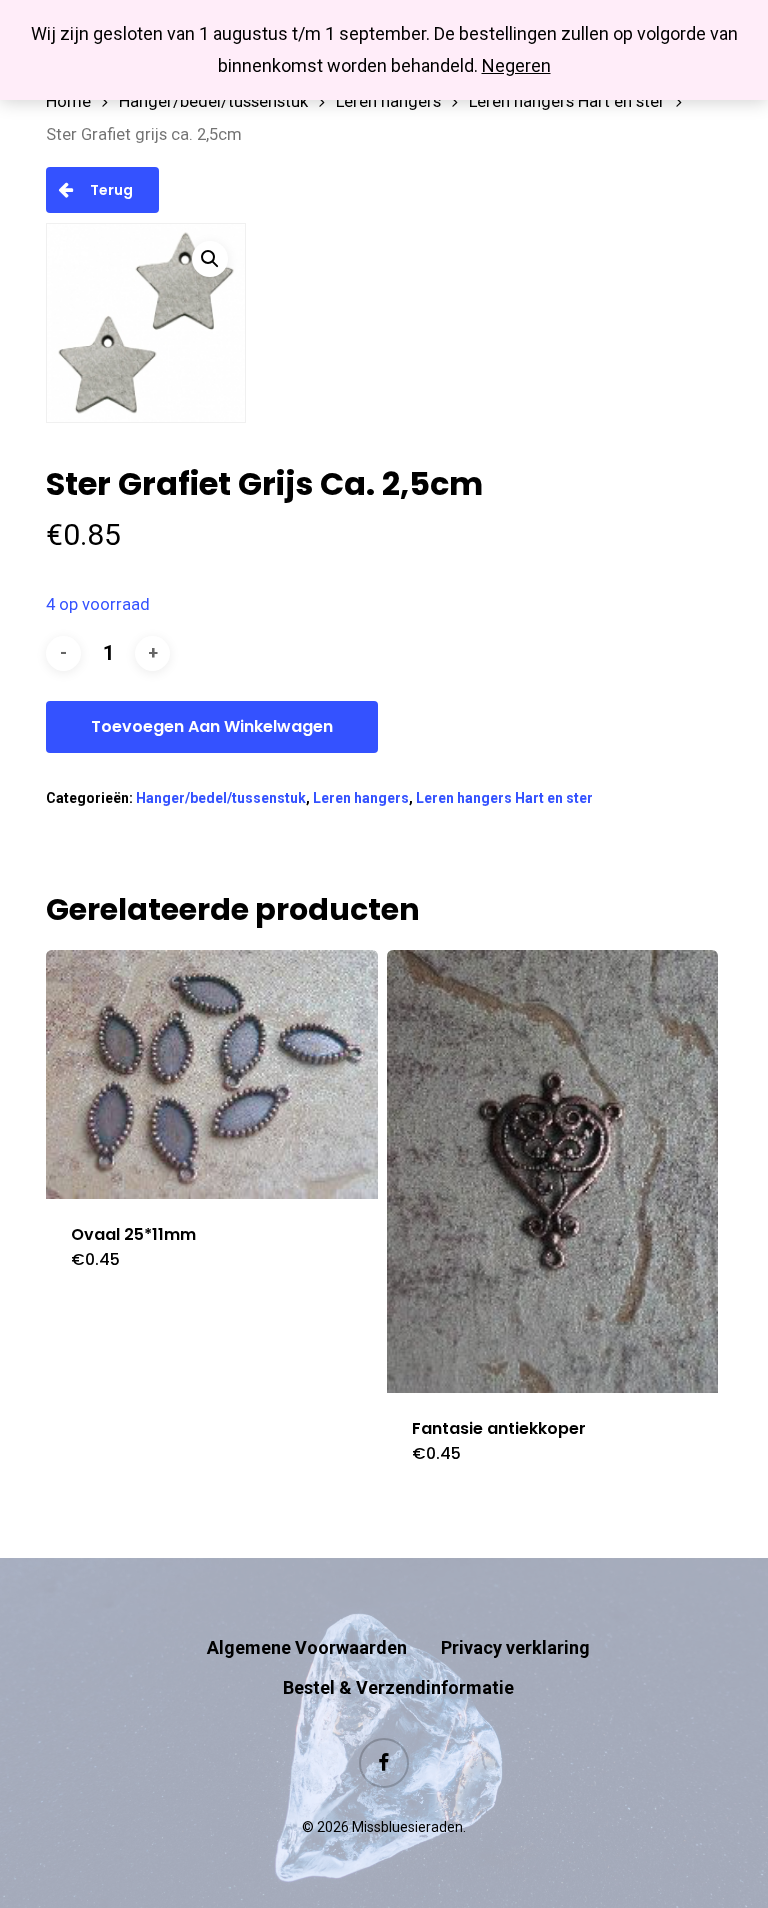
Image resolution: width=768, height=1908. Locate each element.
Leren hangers (388, 101)
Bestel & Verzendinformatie (398, 1687)
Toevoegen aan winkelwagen (212, 726)
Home (68, 101)
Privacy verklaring (515, 1647)
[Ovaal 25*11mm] (212, 1074)
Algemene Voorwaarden (307, 1647)
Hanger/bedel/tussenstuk (213, 101)
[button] (210, 259)
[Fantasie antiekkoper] (553, 1171)
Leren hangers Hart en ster (567, 101)
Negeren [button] (516, 65)
